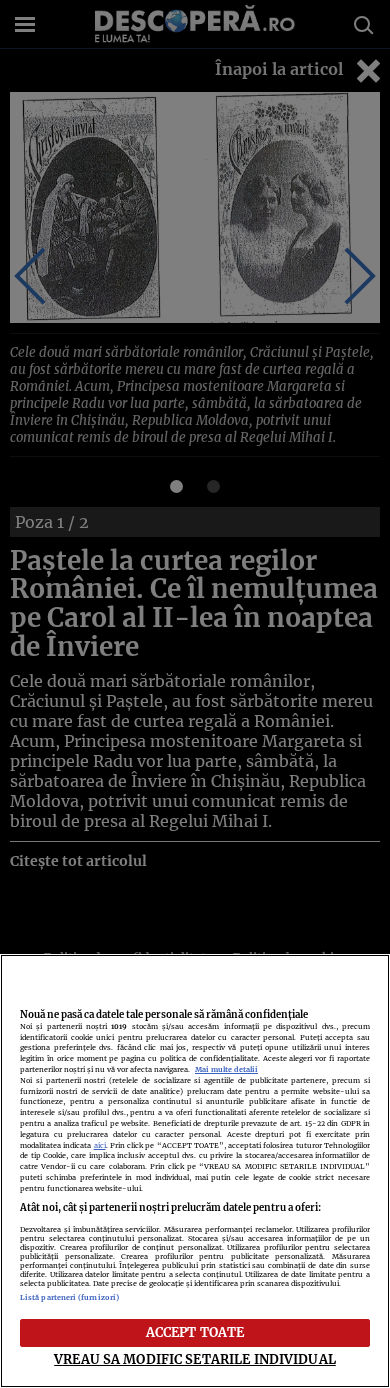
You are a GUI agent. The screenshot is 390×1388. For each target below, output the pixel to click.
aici (100, 1145)
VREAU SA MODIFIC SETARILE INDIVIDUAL (195, 1359)
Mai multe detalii (226, 1069)
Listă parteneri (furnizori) (69, 1297)
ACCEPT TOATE (195, 1332)
